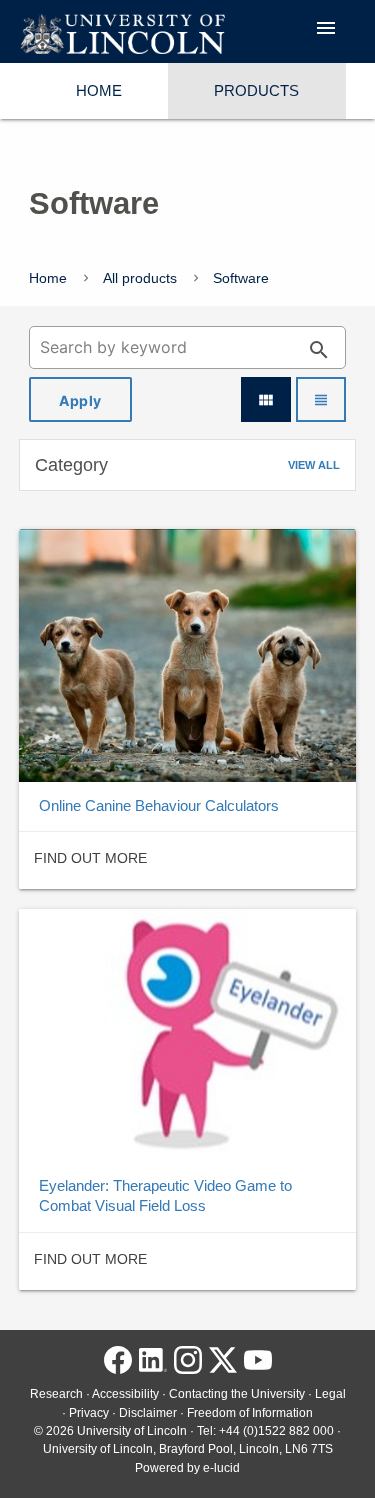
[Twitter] (223, 1365)
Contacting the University (237, 1394)
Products (256, 90)
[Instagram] (188, 1365)
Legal (330, 1394)
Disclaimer (148, 1413)
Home (99, 90)
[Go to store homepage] (122, 35)
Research (56, 1394)
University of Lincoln (132, 1431)
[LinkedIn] (153, 1365)
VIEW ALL (314, 465)
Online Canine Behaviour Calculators (159, 805)
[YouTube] (258, 1365)
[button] (188, 465)
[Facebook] (118, 1365)
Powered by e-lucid (187, 1468)
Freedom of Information (250, 1413)
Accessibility (125, 1394)
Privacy (89, 1413)
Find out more (90, 858)
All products (140, 278)
